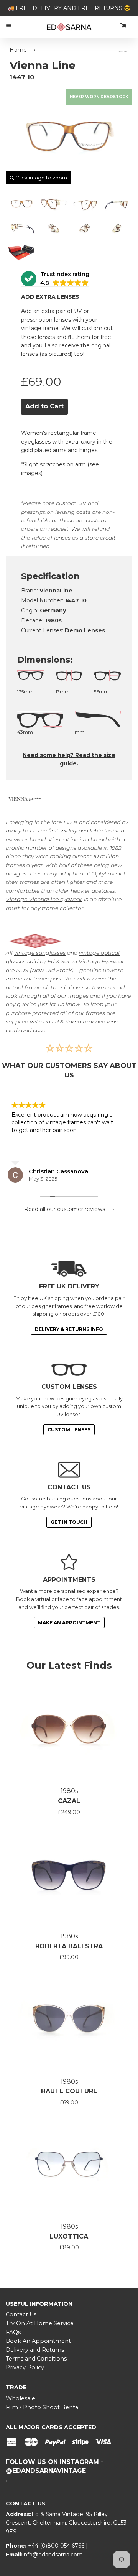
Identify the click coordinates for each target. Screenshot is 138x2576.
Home (18, 50)
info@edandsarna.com (53, 2555)
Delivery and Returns (35, 2350)
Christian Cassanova (58, 1171)
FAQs (13, 2332)
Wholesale (21, 2398)
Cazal (69, 1801)
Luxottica (69, 2236)
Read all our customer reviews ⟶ (69, 1209)
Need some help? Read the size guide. (69, 759)
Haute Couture (69, 2091)
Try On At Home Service (40, 2323)
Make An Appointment (69, 1623)
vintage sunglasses (40, 953)
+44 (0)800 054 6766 (57, 2546)
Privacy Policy (25, 2367)
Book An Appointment (38, 2341)
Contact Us (21, 2314)
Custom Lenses (69, 1430)
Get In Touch (69, 1522)
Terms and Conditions (36, 2359)
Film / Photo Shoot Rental (43, 2407)
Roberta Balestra (69, 1946)
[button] (55, 279)
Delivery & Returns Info (69, 1329)
